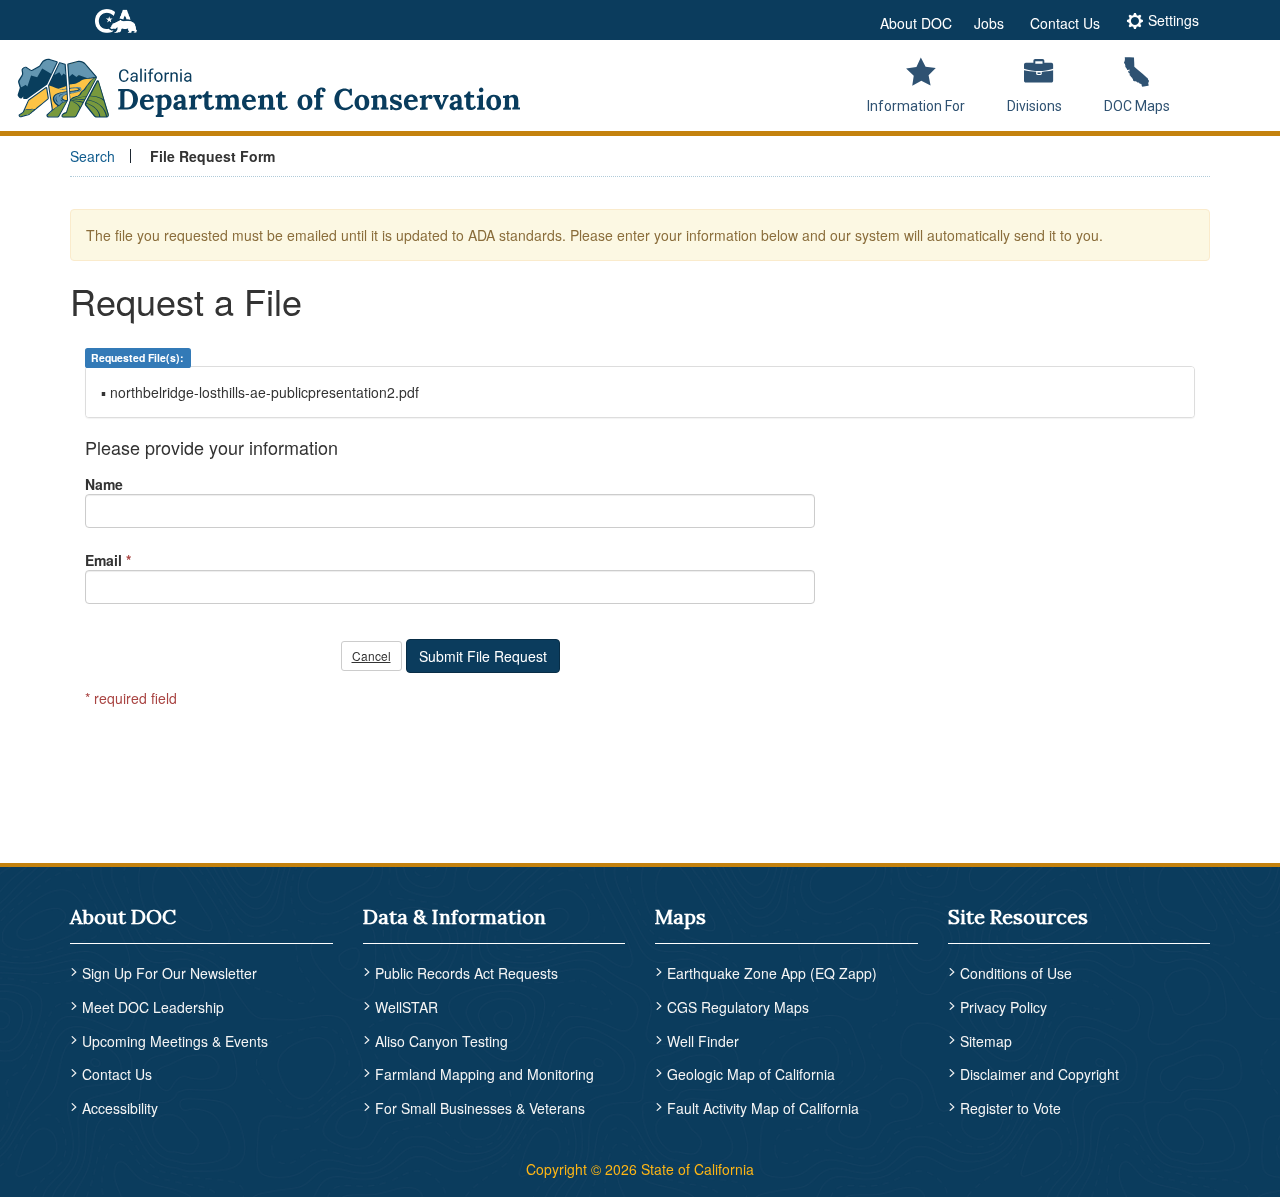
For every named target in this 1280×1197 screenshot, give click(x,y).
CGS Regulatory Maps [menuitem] (738, 1007)
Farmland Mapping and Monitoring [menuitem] (484, 1074)
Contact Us (1065, 23)
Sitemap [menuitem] (986, 1041)
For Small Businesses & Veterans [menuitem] (480, 1108)
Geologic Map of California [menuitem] (751, 1074)
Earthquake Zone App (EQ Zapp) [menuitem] (772, 973)
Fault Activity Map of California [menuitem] (763, 1108)
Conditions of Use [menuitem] (1016, 973)
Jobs (989, 23)
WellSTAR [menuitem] (406, 1007)
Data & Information (454, 916)
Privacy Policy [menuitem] (1003, 1007)
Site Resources (1018, 916)
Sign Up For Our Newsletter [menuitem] (169, 973)
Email (103, 560)
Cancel (371, 655)
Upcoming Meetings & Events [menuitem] (175, 1041)
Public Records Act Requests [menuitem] (466, 973)
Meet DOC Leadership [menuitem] (153, 1007)
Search (92, 156)
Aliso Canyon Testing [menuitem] (441, 1041)
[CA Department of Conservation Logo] (282, 82)
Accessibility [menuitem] (120, 1108)
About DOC (916, 23)
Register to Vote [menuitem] (1010, 1108)
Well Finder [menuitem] (703, 1041)
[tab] (1162, 22)
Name (104, 484)
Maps (680, 916)
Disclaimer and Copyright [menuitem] (1039, 1074)
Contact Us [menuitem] (117, 1074)
